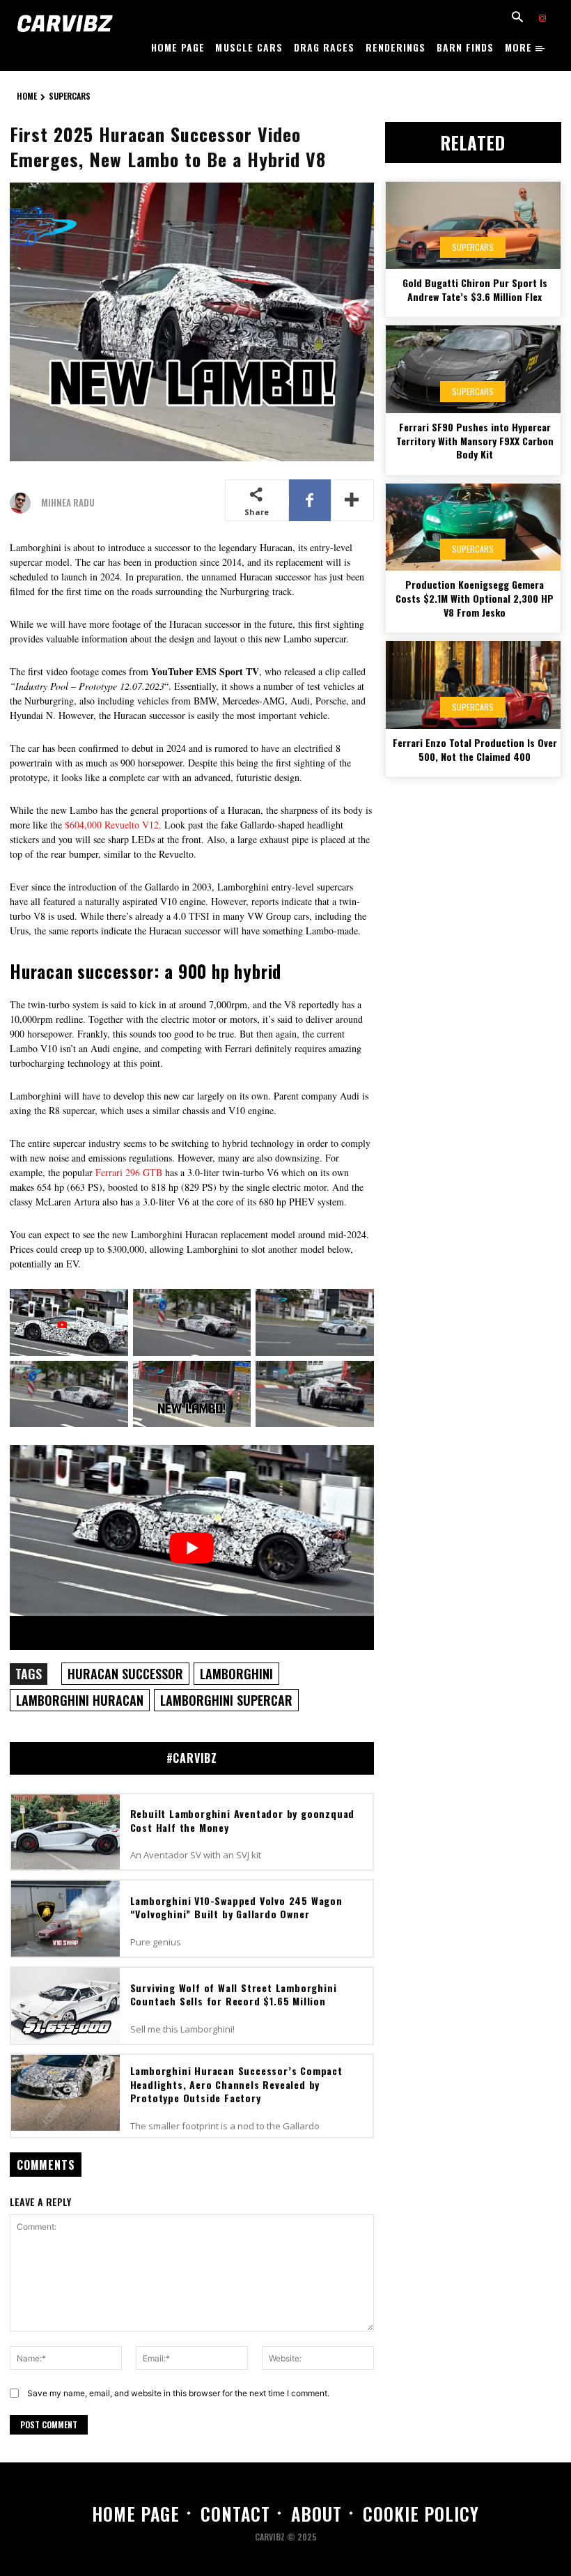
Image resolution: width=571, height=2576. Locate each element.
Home (27, 96)
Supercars (70, 96)
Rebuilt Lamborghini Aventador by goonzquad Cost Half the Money (243, 1820)
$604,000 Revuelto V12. (112, 825)
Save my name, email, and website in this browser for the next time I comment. (178, 2393)
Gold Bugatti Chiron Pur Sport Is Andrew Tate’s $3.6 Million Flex (475, 290)
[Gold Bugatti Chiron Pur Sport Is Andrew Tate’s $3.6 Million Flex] (473, 226)
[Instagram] (542, 19)
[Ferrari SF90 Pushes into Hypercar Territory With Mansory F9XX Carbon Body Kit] (473, 369)
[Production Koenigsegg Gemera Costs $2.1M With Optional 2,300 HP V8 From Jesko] (473, 527)
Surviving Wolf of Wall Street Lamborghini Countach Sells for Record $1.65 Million (234, 1995)
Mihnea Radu (68, 503)
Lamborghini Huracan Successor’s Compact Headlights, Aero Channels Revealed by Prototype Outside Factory (236, 2084)
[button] (517, 18)
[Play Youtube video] (192, 1548)
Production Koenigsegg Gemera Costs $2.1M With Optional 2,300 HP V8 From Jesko (475, 598)
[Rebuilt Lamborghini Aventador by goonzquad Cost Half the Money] (65, 1832)
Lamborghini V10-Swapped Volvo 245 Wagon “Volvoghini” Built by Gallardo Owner (236, 1907)
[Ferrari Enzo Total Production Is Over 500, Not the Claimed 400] (473, 685)
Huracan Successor (125, 1674)
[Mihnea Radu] (24, 503)
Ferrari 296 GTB (129, 1172)
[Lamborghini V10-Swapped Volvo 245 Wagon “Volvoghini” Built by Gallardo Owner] (65, 1919)
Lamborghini (236, 1674)
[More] (352, 500)
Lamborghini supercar (226, 1700)
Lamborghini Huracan (80, 1700)
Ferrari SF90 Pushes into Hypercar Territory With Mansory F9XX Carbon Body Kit (475, 440)
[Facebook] (310, 500)
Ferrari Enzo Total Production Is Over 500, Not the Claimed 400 (475, 749)
